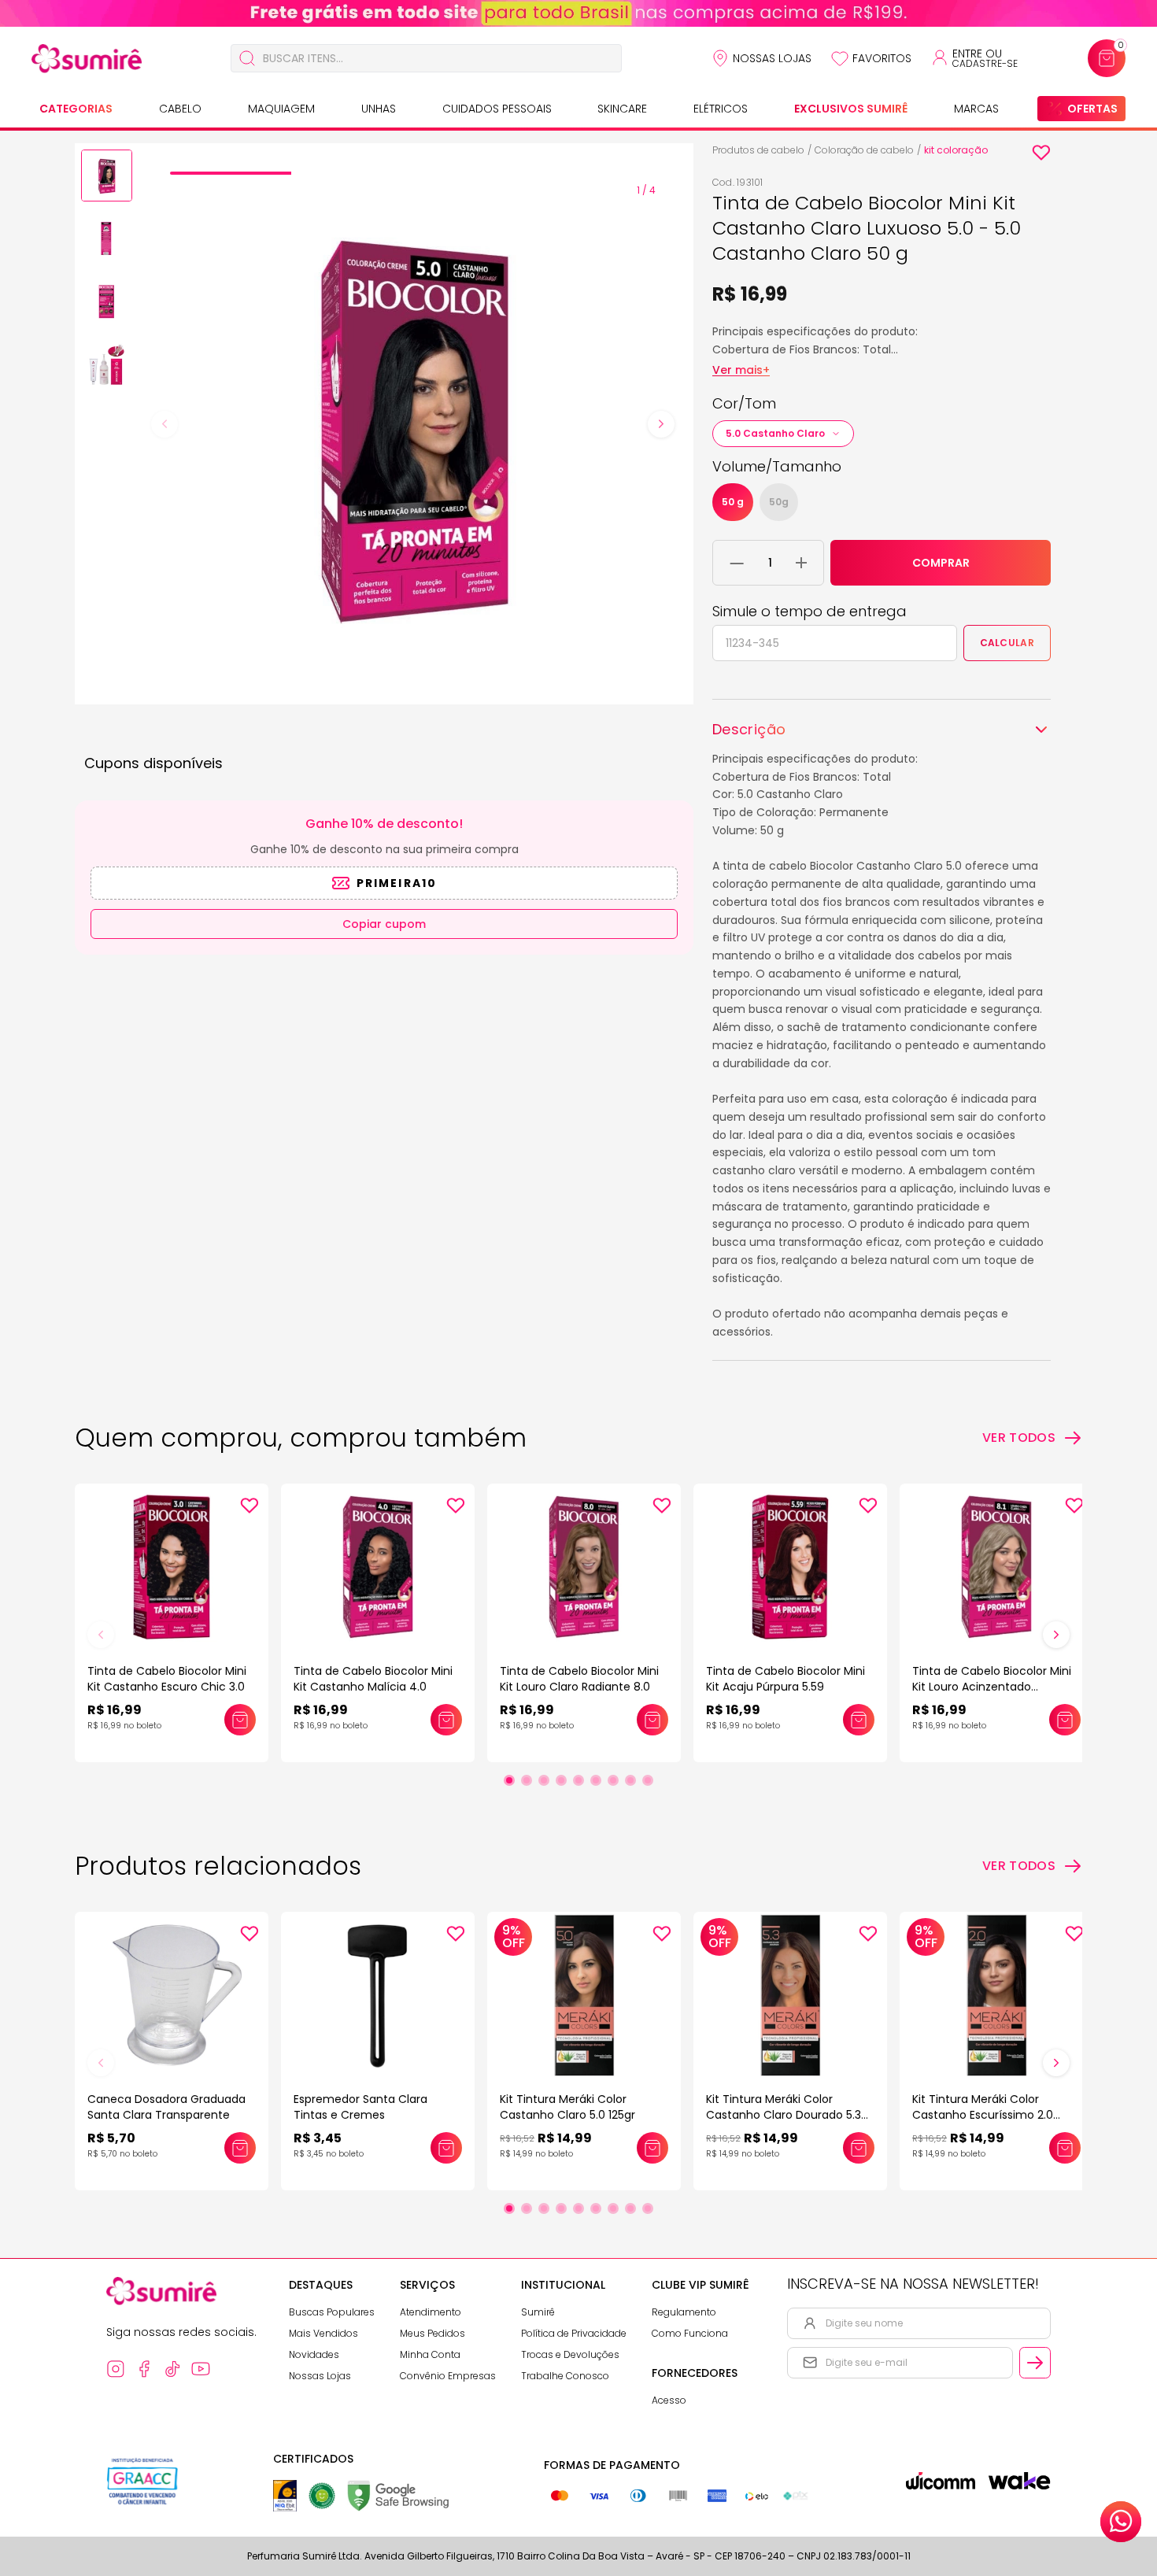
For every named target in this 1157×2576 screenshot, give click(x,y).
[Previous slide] (164, 424)
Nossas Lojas (772, 58)
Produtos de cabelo (758, 150)
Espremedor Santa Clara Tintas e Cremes (360, 2107)
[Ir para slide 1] (509, 1780)
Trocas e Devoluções (570, 2354)
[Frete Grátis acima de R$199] (578, 13)
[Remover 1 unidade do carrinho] (737, 563)
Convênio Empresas (448, 2376)
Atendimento (431, 2312)
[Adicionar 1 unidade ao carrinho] (801, 563)
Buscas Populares (332, 2312)
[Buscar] (247, 58)
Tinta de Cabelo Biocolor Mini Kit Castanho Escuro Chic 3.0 (167, 1679)
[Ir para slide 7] (613, 1780)
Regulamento (684, 2312)
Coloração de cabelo (864, 150)
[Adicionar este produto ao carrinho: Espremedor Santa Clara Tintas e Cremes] (446, 2148)
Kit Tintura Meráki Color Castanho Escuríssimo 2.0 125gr (983, 2115)
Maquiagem (281, 109)
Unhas (379, 109)
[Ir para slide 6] (596, 1780)
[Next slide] (661, 424)
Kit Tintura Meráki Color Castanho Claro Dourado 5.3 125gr (784, 2115)
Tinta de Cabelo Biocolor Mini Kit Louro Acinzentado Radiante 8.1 (992, 1687)
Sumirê (538, 2312)
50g (779, 502)
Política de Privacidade (574, 2333)
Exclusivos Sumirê (851, 109)
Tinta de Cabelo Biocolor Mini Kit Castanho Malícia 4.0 (373, 1679)
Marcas (976, 109)
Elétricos (721, 109)
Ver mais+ (741, 370)
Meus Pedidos (432, 2333)
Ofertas (1092, 109)
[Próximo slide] (1056, 1635)
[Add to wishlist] (1041, 153)
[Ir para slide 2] (527, 1780)
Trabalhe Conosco (565, 2376)
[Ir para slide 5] (578, 1780)
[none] (107, 178)
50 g (733, 502)
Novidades (314, 2354)
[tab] (231, 173)
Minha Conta (430, 2354)
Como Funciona (690, 2333)
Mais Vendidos (323, 2333)
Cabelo (180, 109)
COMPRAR (941, 563)
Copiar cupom (384, 924)
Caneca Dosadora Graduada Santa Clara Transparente (166, 2107)
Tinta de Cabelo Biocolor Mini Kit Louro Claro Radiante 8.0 (579, 1679)
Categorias (76, 109)
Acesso (669, 2400)
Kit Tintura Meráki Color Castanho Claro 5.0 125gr (567, 2107)
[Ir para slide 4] (561, 1780)
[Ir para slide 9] (648, 1780)
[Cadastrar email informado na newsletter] (1035, 2363)
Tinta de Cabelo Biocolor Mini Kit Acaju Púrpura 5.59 (786, 1679)
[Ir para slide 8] (630, 1780)
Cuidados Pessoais (497, 109)
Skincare (622, 109)
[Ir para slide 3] (544, 1780)
